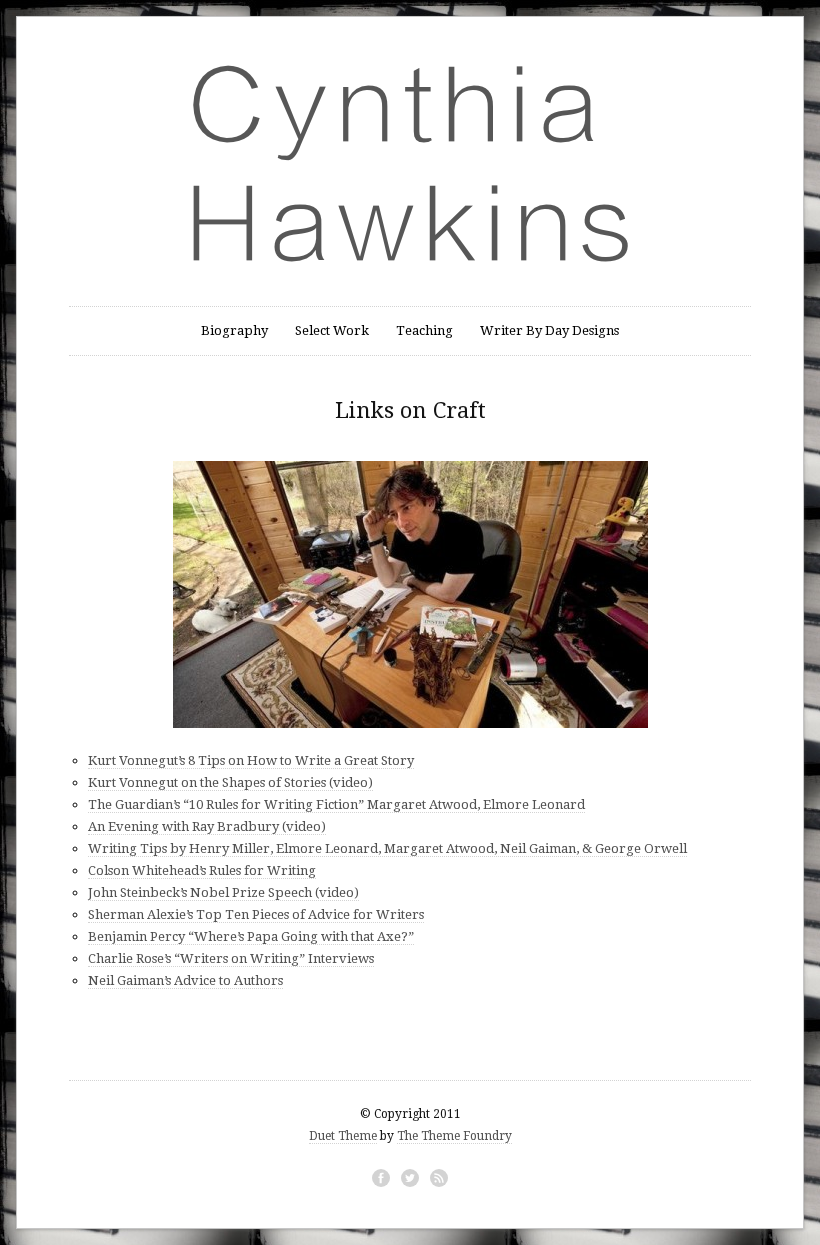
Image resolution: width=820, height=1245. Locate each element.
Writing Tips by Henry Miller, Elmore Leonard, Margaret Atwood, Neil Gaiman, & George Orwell (387, 848)
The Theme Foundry (454, 1136)
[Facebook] (381, 1178)
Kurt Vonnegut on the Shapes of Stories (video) (230, 782)
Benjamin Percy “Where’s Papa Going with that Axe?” (251, 936)
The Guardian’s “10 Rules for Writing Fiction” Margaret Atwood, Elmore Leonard (336, 804)
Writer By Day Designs (549, 330)
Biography (234, 330)
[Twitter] (410, 1178)
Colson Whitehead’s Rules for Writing (202, 870)
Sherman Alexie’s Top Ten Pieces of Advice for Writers (256, 914)
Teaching (424, 330)
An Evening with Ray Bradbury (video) (207, 826)
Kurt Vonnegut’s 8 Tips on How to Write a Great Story (251, 760)
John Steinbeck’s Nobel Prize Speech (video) (223, 892)
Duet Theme (343, 1136)
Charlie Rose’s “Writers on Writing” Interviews (231, 958)
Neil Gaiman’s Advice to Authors (185, 980)
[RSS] (439, 1178)
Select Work (332, 330)
